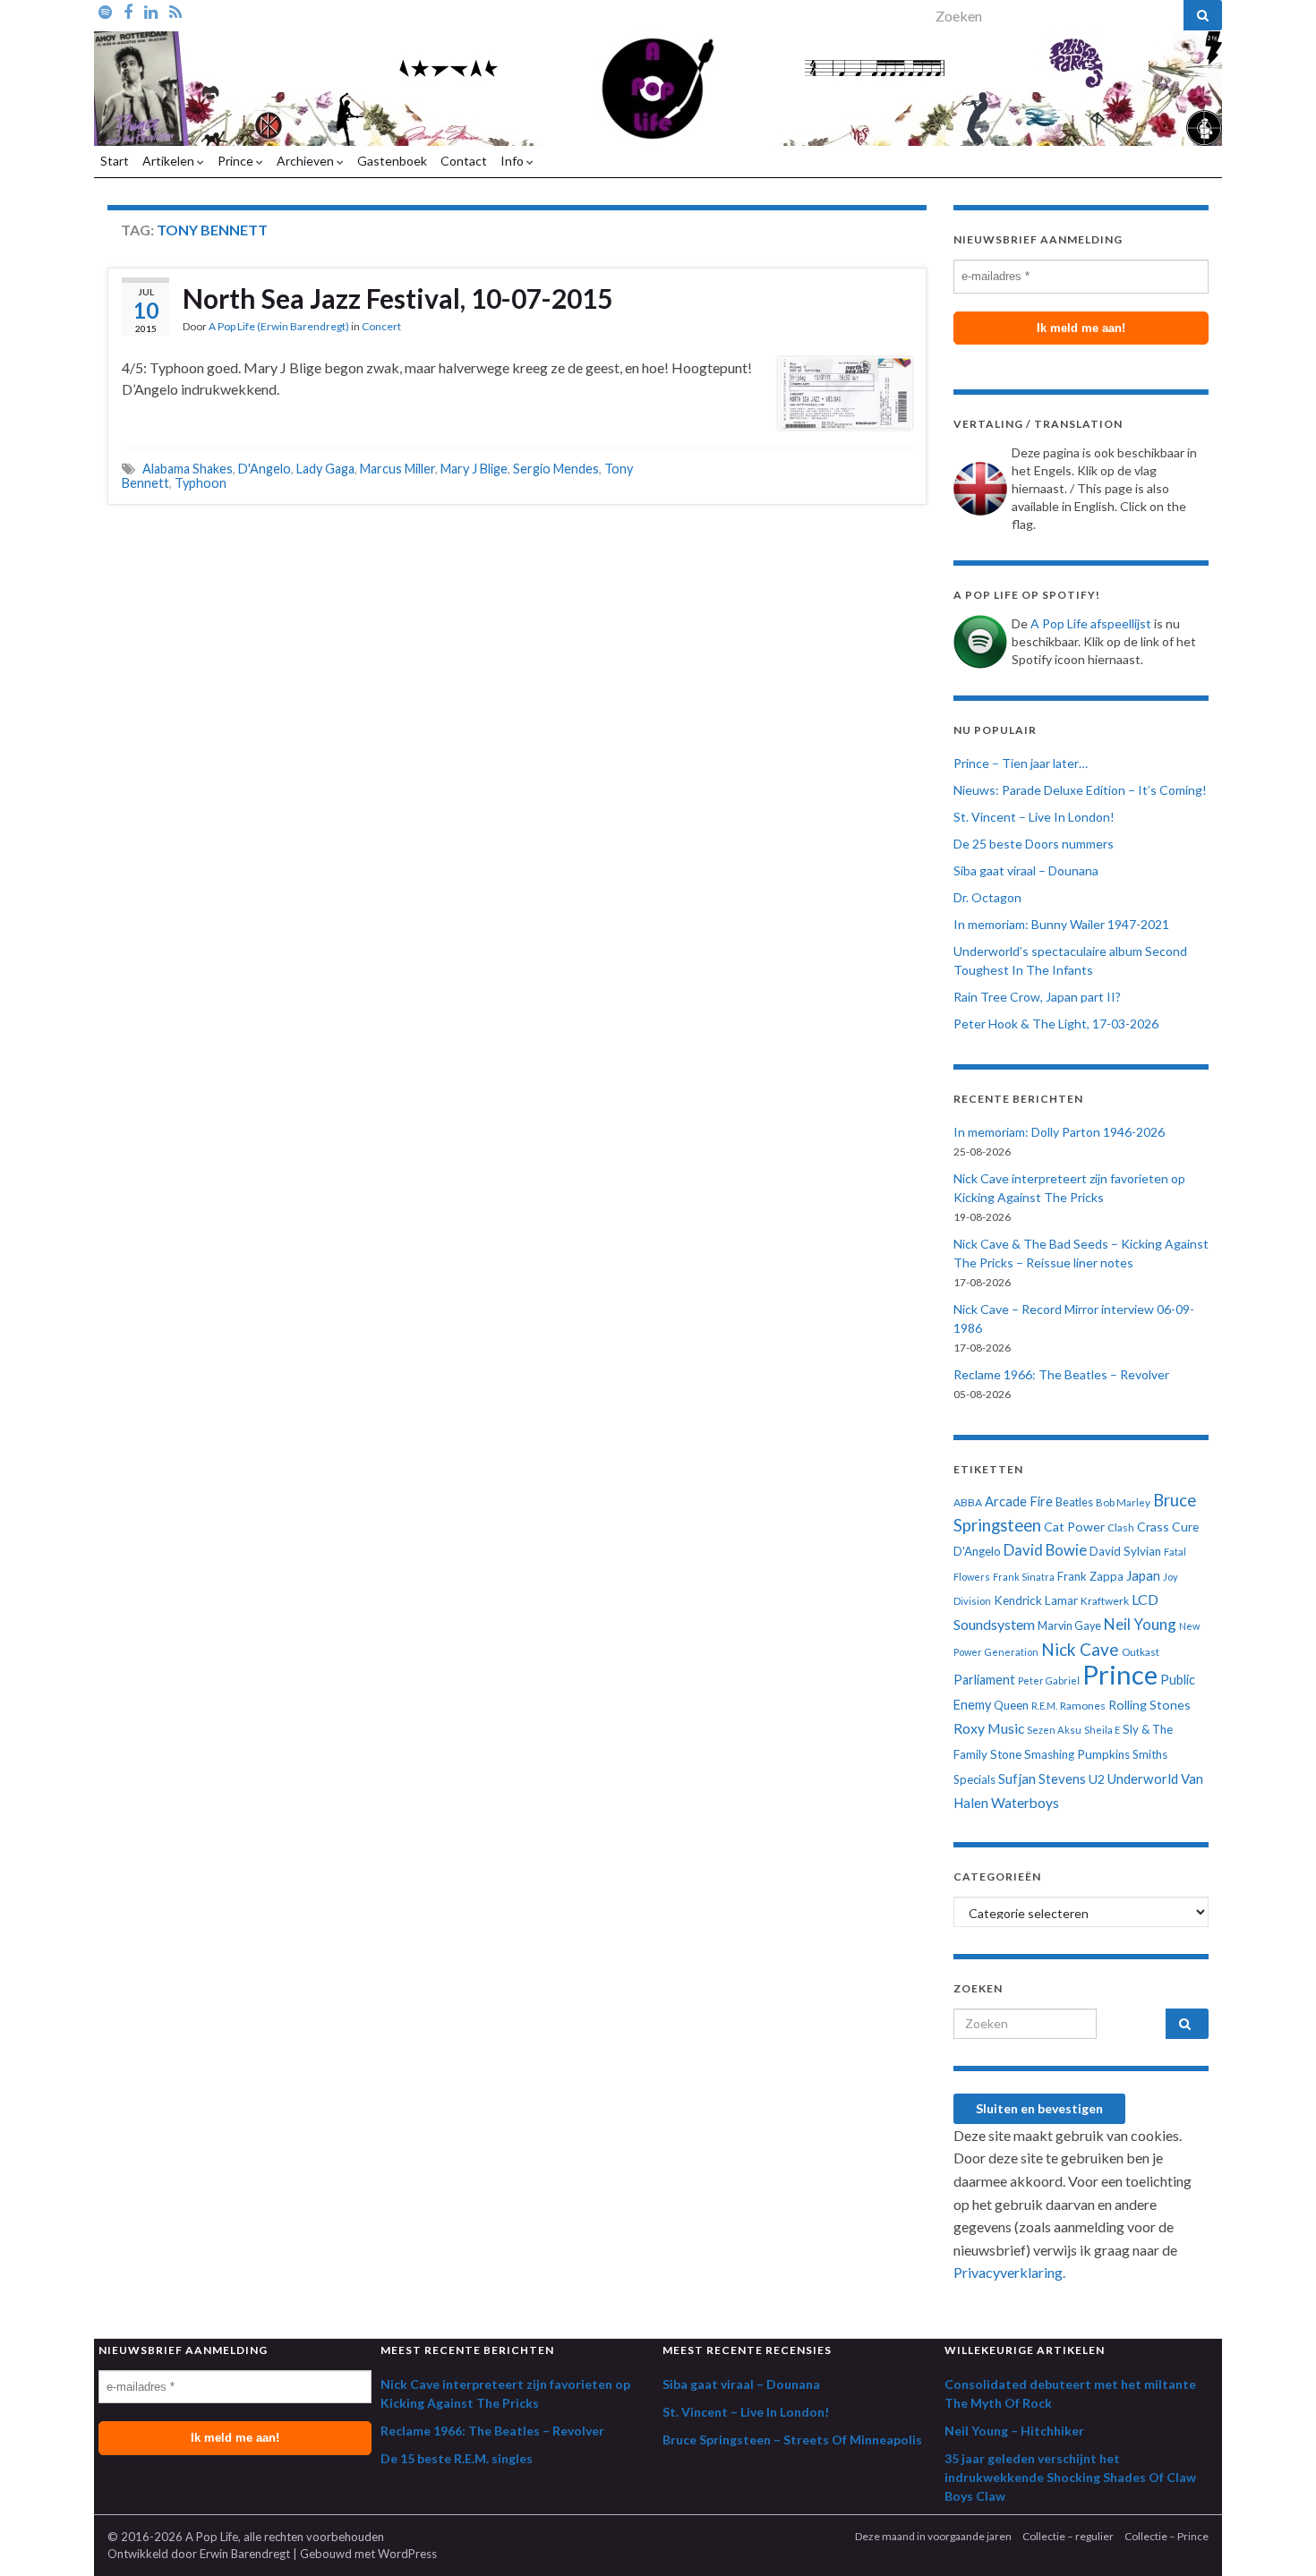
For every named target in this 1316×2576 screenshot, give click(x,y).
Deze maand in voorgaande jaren (933, 2536)
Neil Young (1140, 1624)
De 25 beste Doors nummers (1034, 844)
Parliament (984, 1680)
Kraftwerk (1105, 1601)
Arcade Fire (1019, 1501)
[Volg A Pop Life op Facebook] (128, 11)
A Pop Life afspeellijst (1091, 623)
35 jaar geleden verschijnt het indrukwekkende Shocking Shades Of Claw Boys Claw (1070, 2477)
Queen (1011, 1705)
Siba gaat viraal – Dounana (1026, 870)
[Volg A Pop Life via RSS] (175, 11)
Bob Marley (1123, 1502)
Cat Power (1074, 1527)
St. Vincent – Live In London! (1034, 817)
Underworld (1143, 1778)
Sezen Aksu (1054, 1730)
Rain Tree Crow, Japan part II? (1037, 997)
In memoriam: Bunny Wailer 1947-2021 (1061, 924)
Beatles (1074, 1502)
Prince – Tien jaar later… (1021, 763)
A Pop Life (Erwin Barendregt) (279, 326)
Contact (464, 161)
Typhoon (201, 483)
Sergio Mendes (556, 469)
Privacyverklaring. (1009, 2272)
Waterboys (1025, 1803)
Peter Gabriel (1049, 1680)
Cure (1185, 1527)
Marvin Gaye (1069, 1626)
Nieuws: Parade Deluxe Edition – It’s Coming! (1080, 790)
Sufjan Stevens (1042, 1778)
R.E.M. (1044, 1706)
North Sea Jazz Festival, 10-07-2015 (397, 298)
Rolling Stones (1149, 1705)
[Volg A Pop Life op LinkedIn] (151, 11)
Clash (1121, 1527)
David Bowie (1045, 1550)
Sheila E (1102, 1730)
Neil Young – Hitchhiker (1014, 2431)
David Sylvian (1125, 1551)
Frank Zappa (1090, 1576)
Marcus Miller (397, 469)
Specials (974, 1779)
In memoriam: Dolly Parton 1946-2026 (1059, 1132)
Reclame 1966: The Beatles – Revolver (1061, 1374)
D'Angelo (265, 469)
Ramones (1083, 1706)
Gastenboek (392, 161)
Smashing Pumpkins (1077, 1754)
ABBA (968, 1502)
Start (115, 161)
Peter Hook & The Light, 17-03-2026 (1056, 1024)
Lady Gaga (325, 469)
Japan (1143, 1576)
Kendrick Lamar (1036, 1600)
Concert (381, 326)
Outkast (1141, 1652)
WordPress (407, 2554)
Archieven (307, 161)
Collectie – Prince (1166, 2536)
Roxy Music (989, 1728)
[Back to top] (1276, 2536)
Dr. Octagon (987, 897)
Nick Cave (1080, 1649)
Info (513, 161)
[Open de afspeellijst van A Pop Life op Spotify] (105, 11)
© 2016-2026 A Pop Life (173, 2537)
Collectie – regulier (1068, 2536)
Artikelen (170, 161)
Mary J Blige (474, 469)
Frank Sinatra (1024, 1577)
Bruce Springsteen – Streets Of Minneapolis (792, 2440)
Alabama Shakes (188, 469)
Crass (1153, 1527)
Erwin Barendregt (245, 2554)
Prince (237, 161)
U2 (1097, 1779)
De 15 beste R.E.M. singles (457, 2458)
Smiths (1150, 1754)
